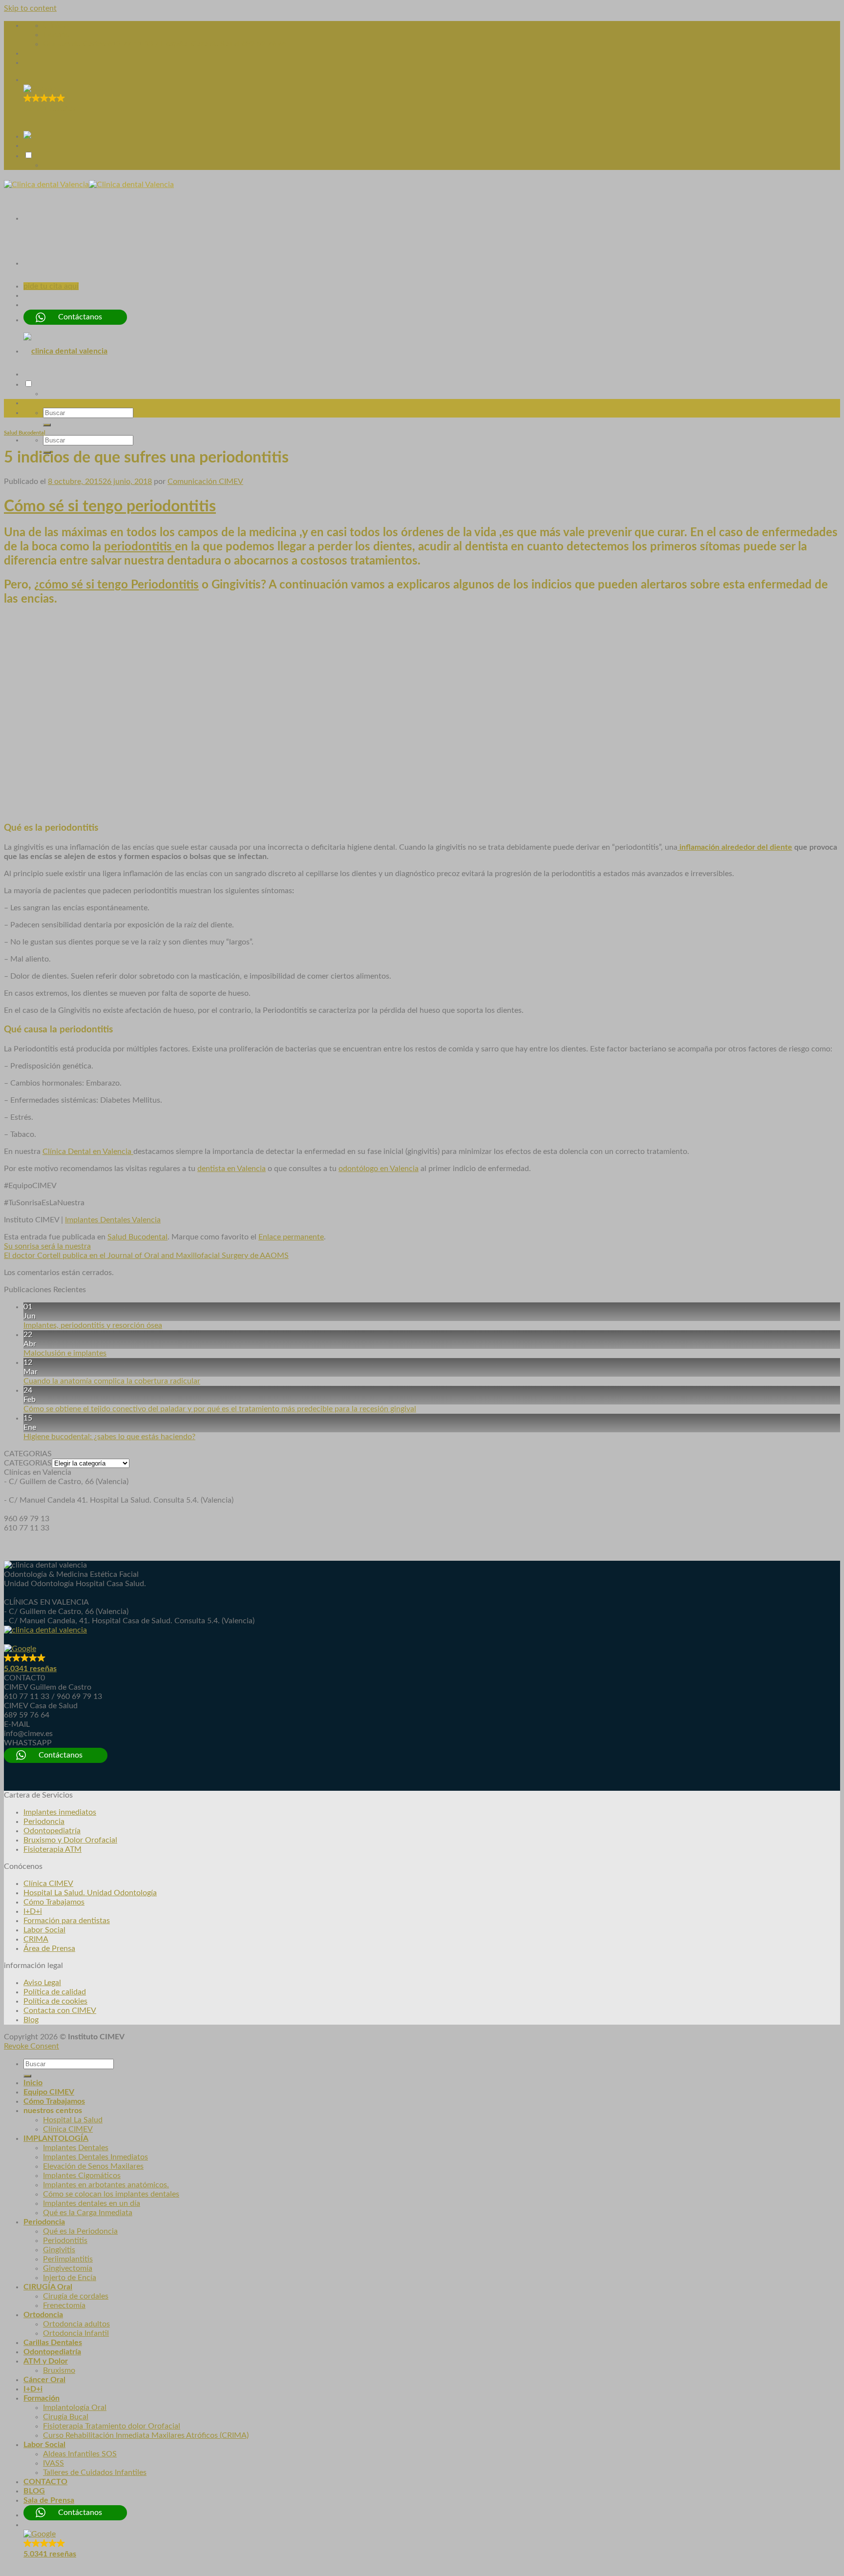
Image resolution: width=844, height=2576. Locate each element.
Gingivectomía (68, 2268)
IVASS (53, 2463)
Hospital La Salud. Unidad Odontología (90, 1893)
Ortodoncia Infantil (76, 2333)
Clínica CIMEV (48, 1884)
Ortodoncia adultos (76, 2324)
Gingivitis (59, 2250)
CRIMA (36, 1939)
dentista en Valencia (232, 1169)
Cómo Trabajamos (54, 1902)
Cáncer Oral (44, 2380)
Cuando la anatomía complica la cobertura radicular (112, 1381)
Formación (42, 2398)
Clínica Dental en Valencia (88, 1152)
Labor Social (44, 1930)
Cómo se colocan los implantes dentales (111, 2194)
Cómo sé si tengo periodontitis (110, 506)
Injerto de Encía (70, 2278)
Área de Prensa (49, 1948)
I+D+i (33, 1911)
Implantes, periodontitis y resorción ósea (93, 1325)
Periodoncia (44, 1822)
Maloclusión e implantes (65, 1353)
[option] (442, 165)
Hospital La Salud (73, 2120)
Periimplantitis (68, 2259)
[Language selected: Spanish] (432, 160)
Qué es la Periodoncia (80, 2231)
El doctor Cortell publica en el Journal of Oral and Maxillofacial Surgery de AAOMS (146, 1256)
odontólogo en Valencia (379, 1169)
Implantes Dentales (76, 2148)
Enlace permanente (291, 1237)
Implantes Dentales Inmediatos (95, 2157)
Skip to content (30, 8)
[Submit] (47, 425)
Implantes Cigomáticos (82, 2176)
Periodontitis (65, 2241)
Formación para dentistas (67, 1921)
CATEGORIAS (28, 1463)
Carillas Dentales (53, 2343)
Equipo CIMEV (49, 2092)
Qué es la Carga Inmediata (88, 2213)
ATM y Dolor (46, 2361)
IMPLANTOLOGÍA (56, 2138)
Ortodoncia (43, 2315)
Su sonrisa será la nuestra (47, 1246)
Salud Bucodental (25, 433)
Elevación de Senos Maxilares (93, 2166)
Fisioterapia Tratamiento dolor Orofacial (112, 2426)
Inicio (33, 2083)
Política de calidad (55, 1992)
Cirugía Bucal (66, 2417)
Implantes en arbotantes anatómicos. (106, 2185)
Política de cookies (55, 2001)
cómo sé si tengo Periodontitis (119, 585)
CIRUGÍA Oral (48, 2287)
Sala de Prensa (49, 2500)
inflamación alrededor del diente (735, 847)
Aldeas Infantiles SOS (80, 2454)
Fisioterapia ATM (53, 1849)
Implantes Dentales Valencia (113, 1220)
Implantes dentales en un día (92, 2203)
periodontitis (139, 547)
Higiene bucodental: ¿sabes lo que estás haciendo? (109, 1437)
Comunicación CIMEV (205, 482)
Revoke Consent (32, 2046)
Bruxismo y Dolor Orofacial (70, 1840)
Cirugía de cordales (76, 2296)
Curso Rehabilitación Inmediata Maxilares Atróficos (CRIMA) (146, 2435)
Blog (31, 2020)
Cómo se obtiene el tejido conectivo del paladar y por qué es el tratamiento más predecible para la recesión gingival (220, 1409)
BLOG (34, 2491)
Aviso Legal (42, 1983)
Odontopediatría (52, 1831)
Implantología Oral (75, 2408)
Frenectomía (64, 2305)
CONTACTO (45, 2482)
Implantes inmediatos (60, 1812)
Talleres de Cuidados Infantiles (95, 2472)
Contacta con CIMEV (60, 2011)
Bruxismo (59, 2370)
